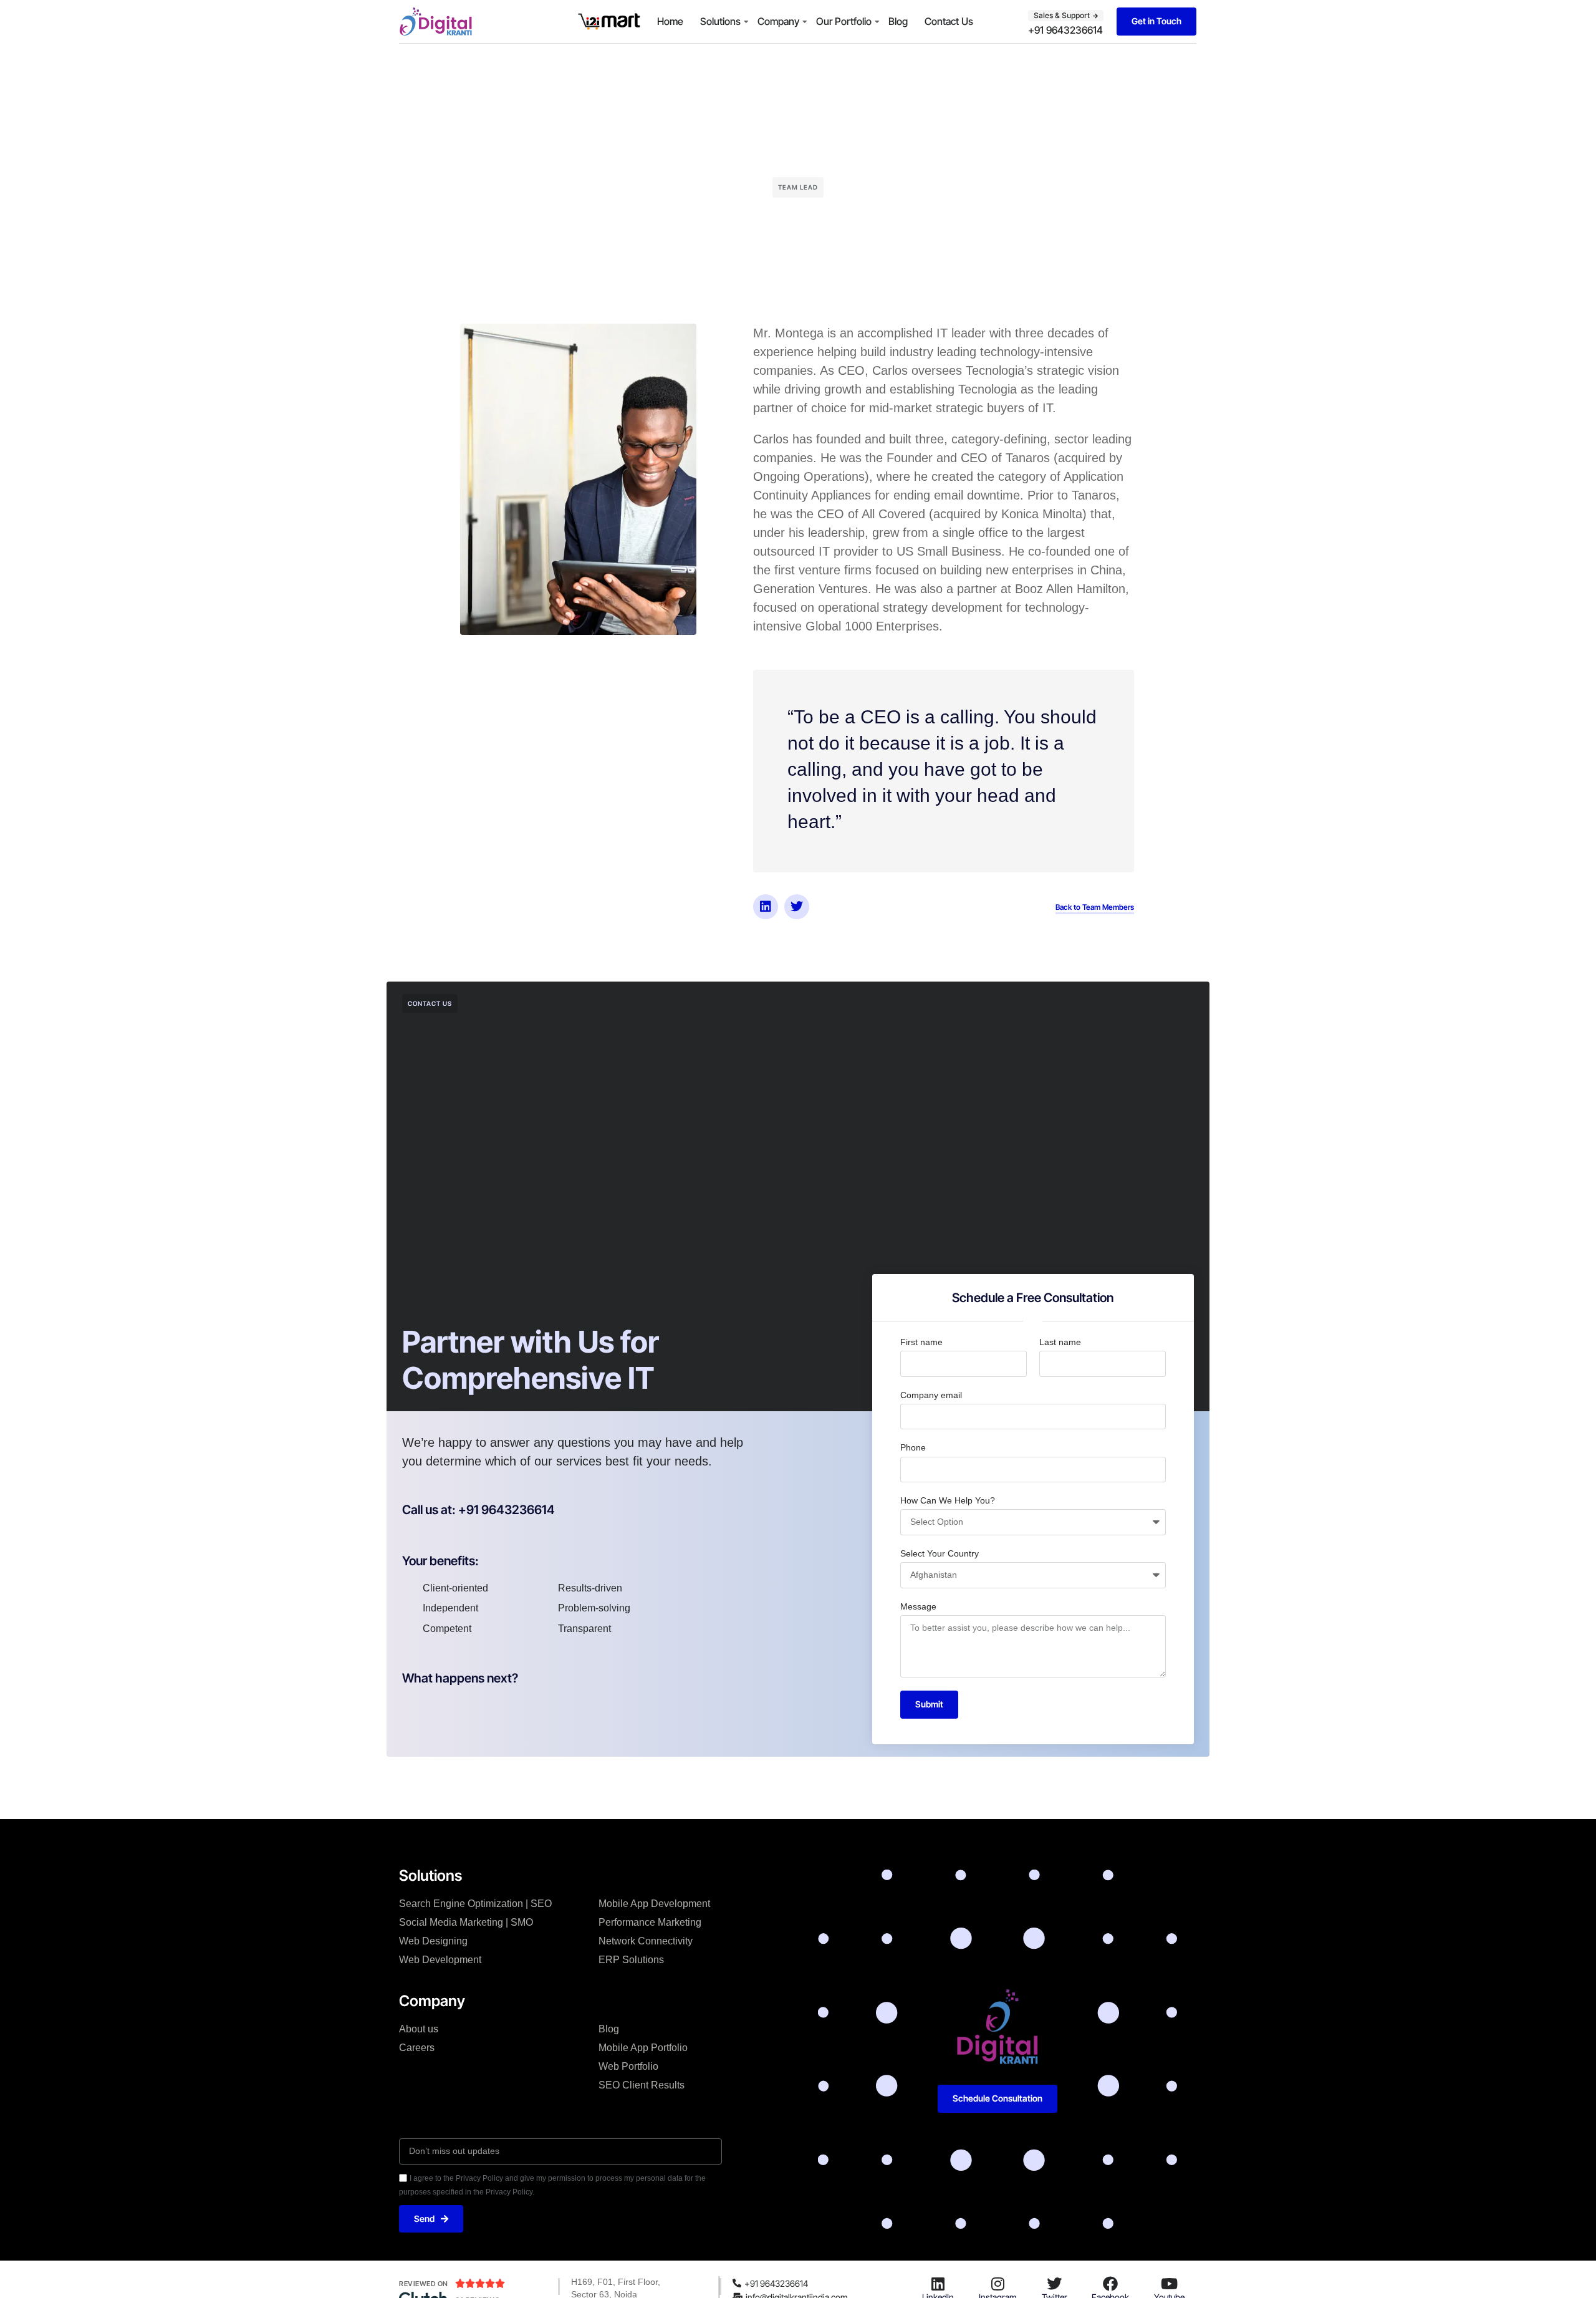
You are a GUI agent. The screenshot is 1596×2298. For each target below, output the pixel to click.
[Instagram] (997, 2284)
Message (918, 1606)
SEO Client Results (642, 2085)
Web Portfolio (628, 2066)
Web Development (440, 1960)
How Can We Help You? (948, 1500)
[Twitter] (797, 907)
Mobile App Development (654, 1904)
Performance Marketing (650, 1922)
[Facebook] (1110, 2284)
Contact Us (949, 21)
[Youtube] (1170, 2284)
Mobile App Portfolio (643, 2048)
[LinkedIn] (938, 2284)
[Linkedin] (766, 907)
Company (778, 21)
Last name (1060, 1342)
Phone (913, 1447)
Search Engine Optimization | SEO (475, 1904)
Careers (417, 2048)
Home (670, 21)
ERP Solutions (631, 1960)
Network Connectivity (646, 1941)
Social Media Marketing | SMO (466, 1922)
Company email (931, 1395)
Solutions (720, 21)
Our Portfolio (844, 21)
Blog (898, 21)
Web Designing (433, 1941)
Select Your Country (940, 1553)
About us (419, 2029)
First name (921, 1342)
